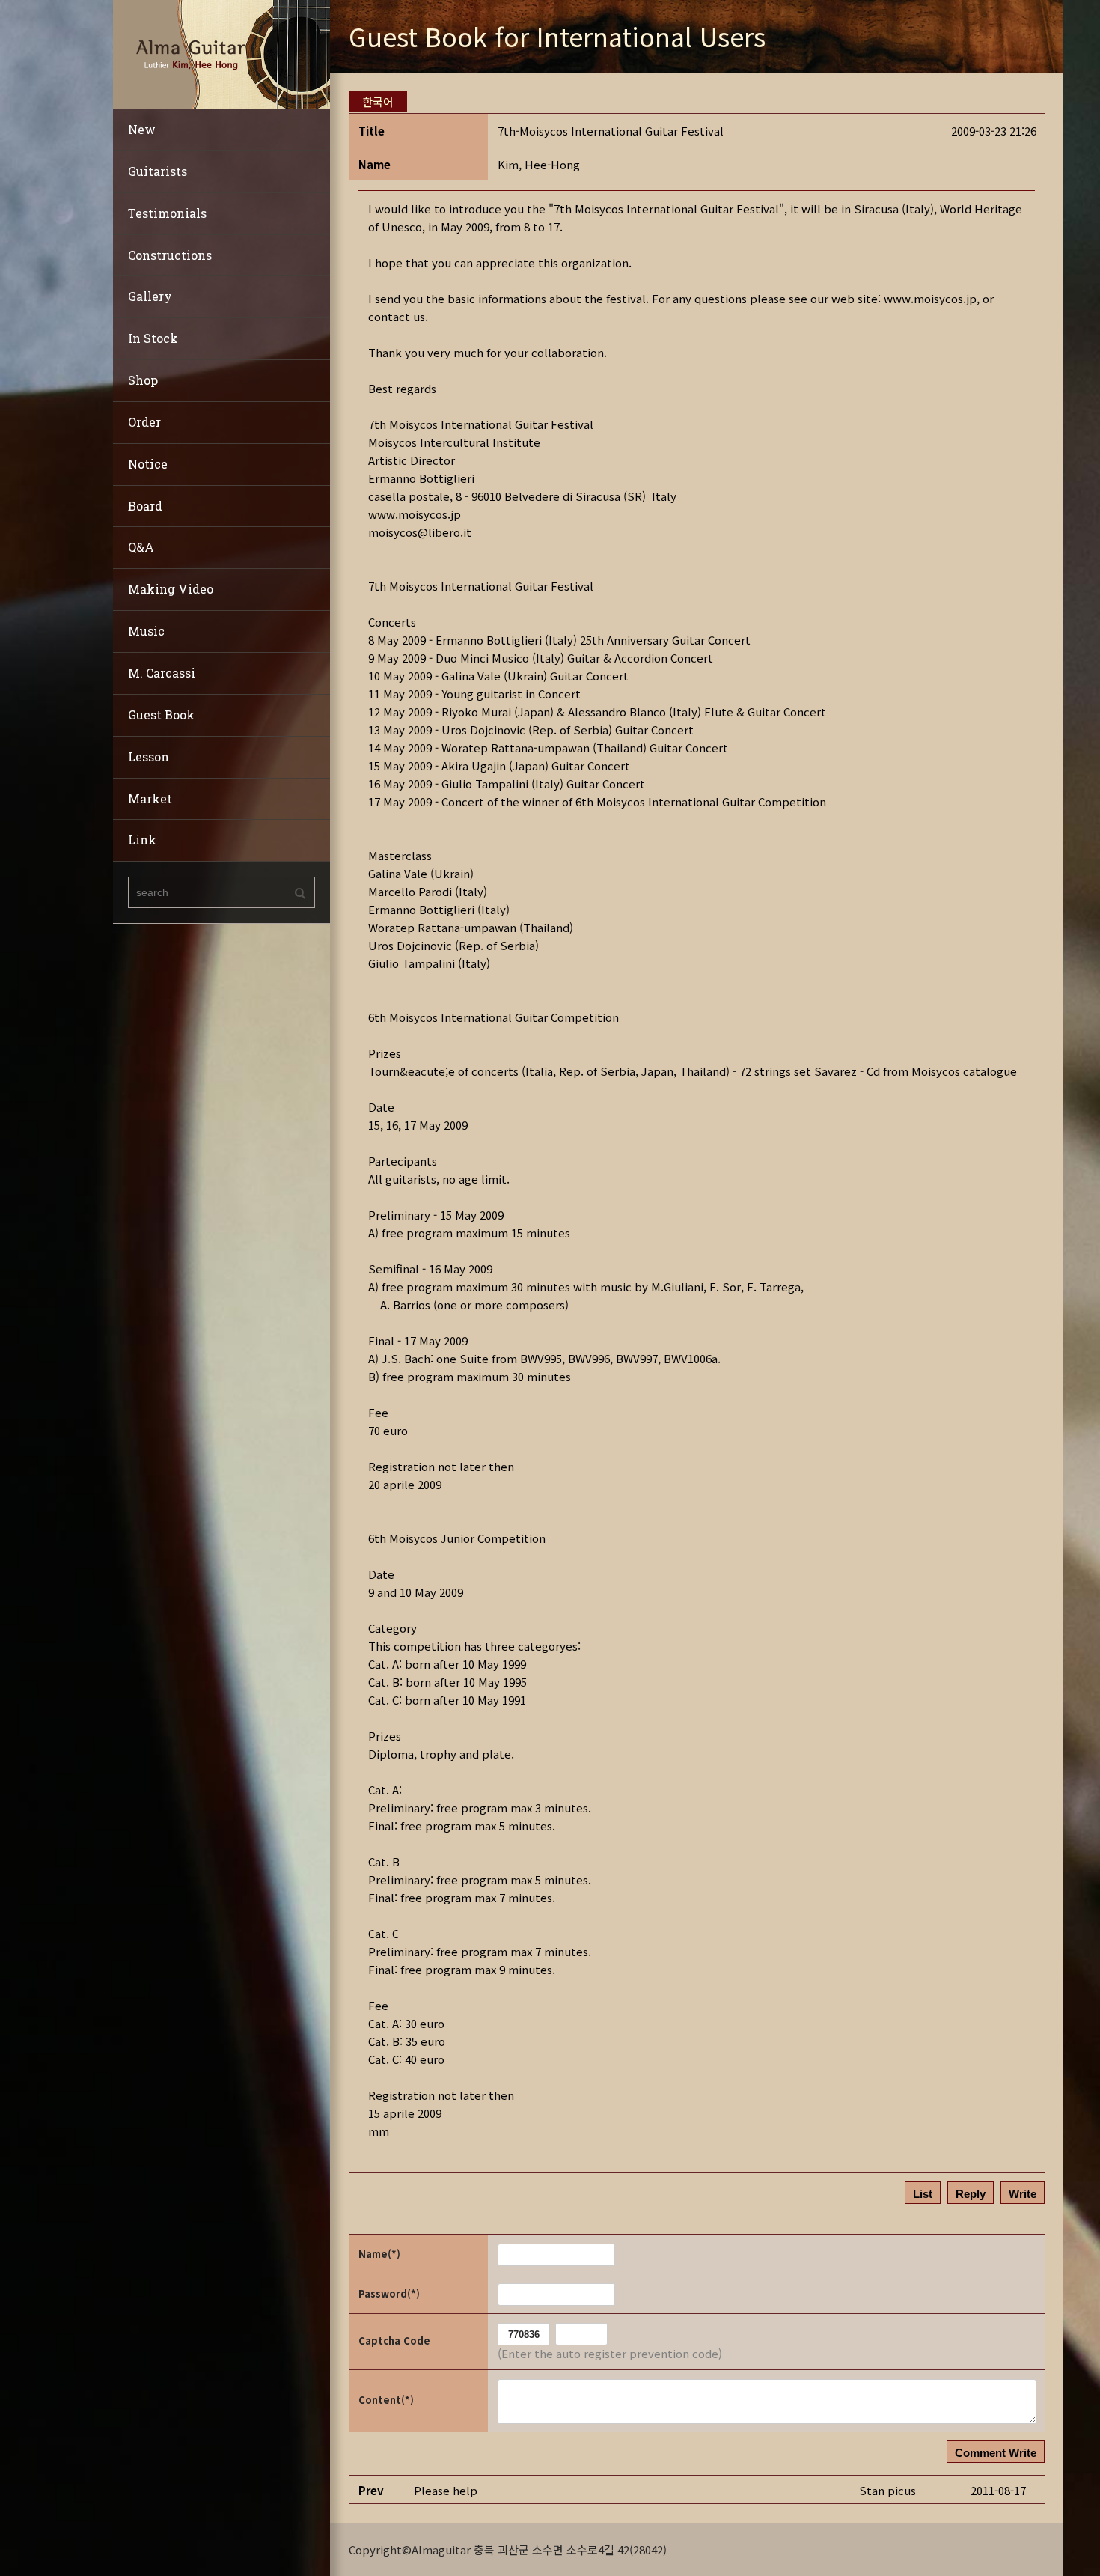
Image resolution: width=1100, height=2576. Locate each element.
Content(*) (386, 2400)
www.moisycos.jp (415, 514)
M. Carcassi (162, 673)
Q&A (141, 547)
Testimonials (167, 213)
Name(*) (379, 2254)
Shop (143, 380)
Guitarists (158, 171)
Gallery (150, 296)
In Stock (153, 338)
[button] (539, 164)
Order (144, 422)
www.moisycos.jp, (932, 298)
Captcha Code (394, 2341)
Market (150, 798)
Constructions (170, 255)
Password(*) (389, 2293)
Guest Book (161, 715)
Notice (148, 464)
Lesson (149, 756)
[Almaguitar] (221, 53)
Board (145, 506)
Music (146, 631)
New (142, 129)
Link (142, 840)
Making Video (171, 589)
